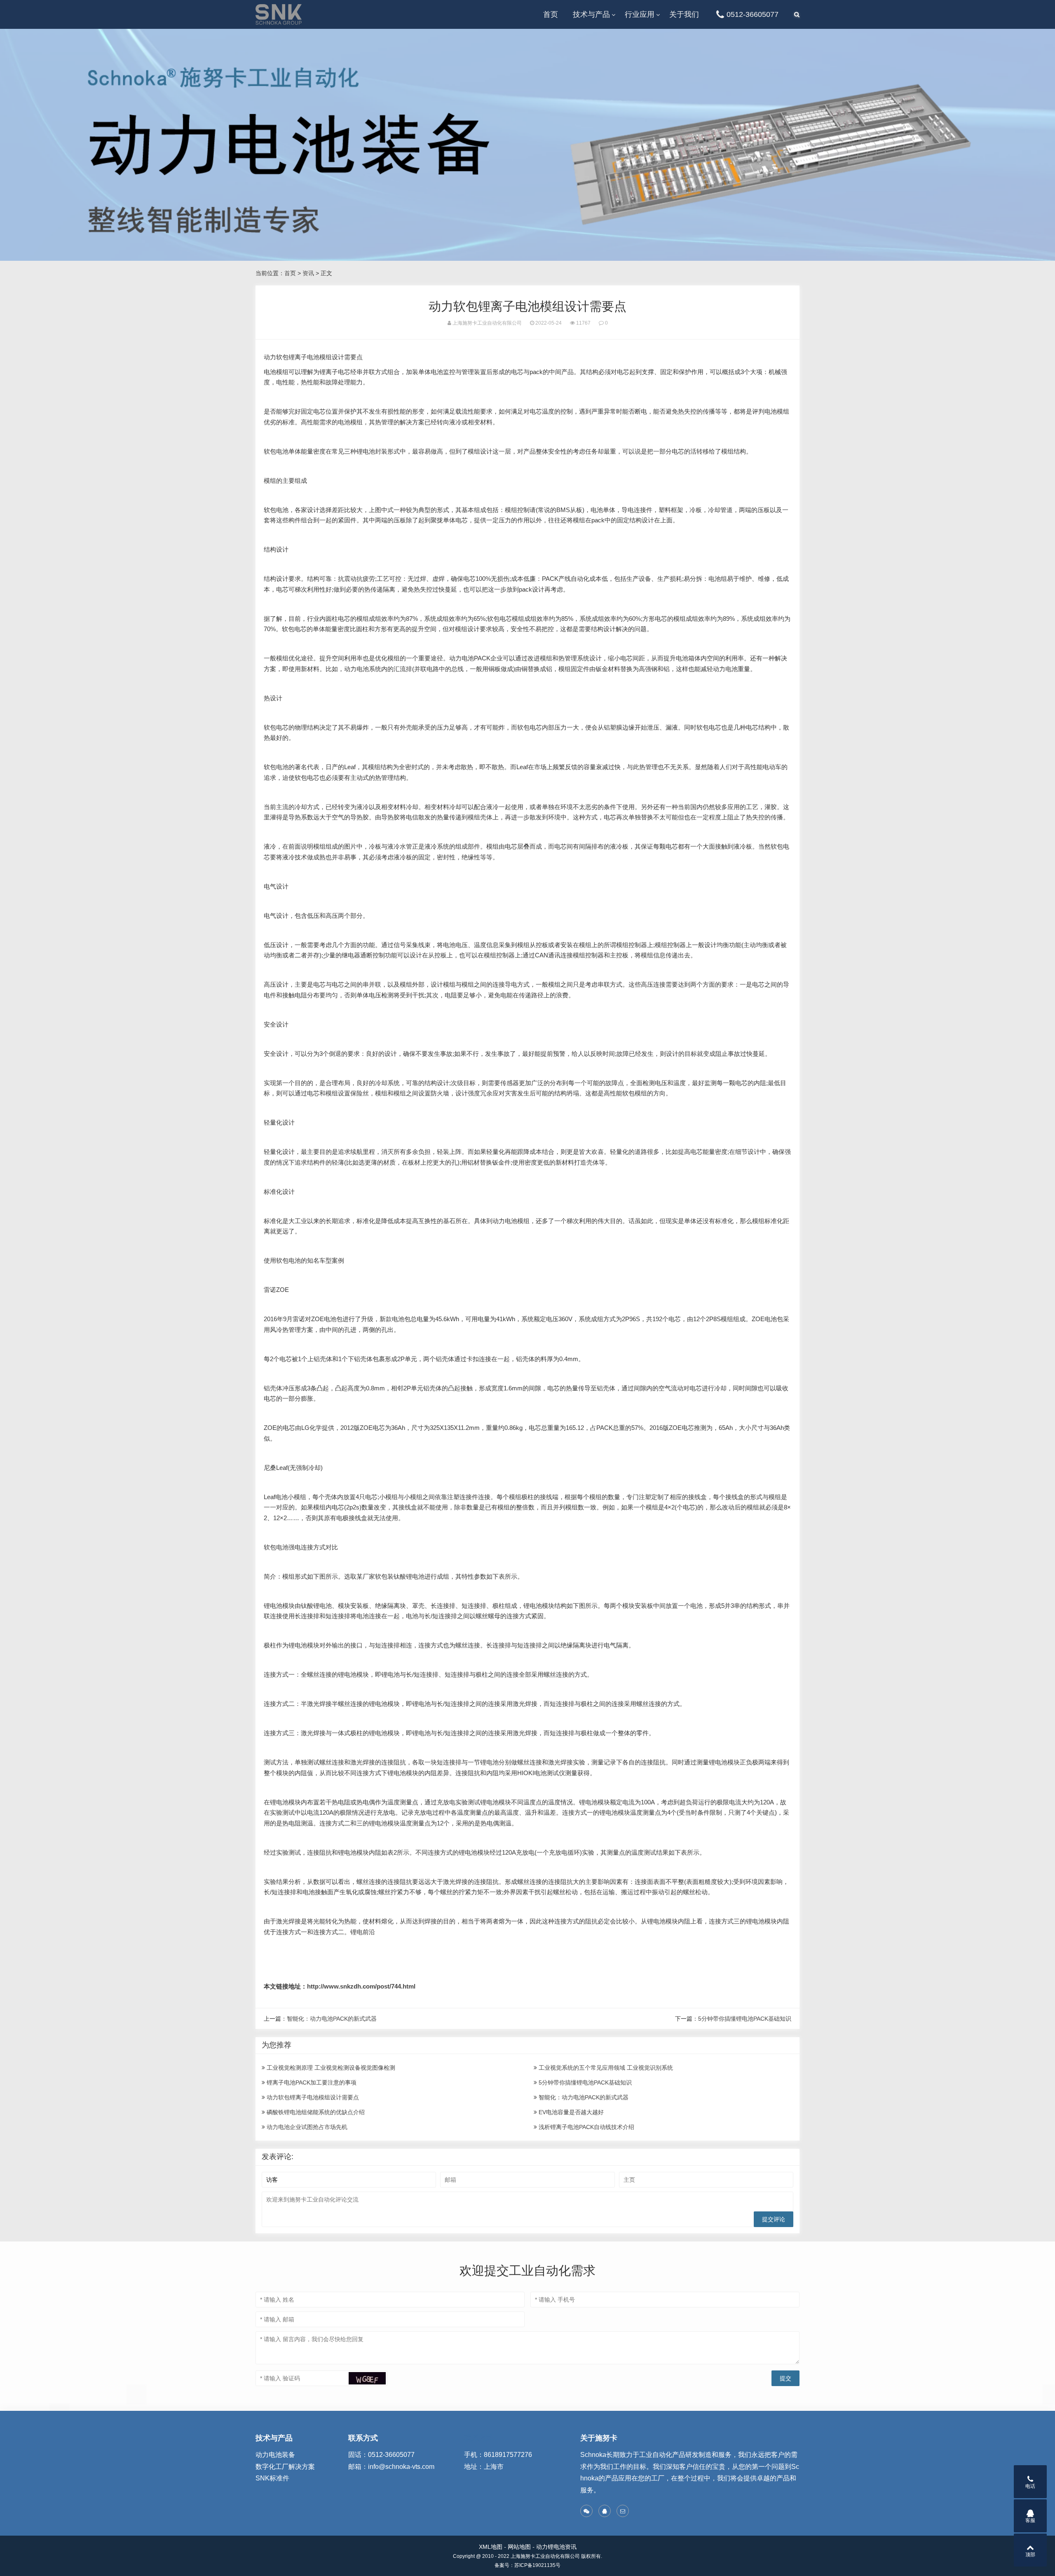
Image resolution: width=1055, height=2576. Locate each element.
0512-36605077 (753, 14)
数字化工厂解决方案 (285, 2467)
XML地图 (491, 2547)
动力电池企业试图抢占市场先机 (306, 2127)
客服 (1030, 2520)
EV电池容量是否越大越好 (570, 2112)
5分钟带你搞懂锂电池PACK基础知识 (745, 2019)
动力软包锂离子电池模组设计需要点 (312, 2097)
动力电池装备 (275, 2455)
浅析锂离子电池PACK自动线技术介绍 (586, 2127)
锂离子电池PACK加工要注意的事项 (311, 2082)
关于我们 (684, 14)
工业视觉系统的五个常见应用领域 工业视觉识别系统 (605, 2068)
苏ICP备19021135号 (537, 2565)
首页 (551, 14)
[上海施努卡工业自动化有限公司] (279, 14)
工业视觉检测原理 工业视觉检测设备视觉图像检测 (330, 2068)
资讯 (308, 273)
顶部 (1030, 2555)
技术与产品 (591, 14)
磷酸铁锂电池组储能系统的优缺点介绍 (315, 2112)
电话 (1030, 2486)
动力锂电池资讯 (556, 2547)
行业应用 (640, 14)
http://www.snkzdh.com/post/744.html (361, 1986)
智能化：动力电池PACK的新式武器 (332, 2019)
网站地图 (519, 2547)
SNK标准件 (272, 2478)
